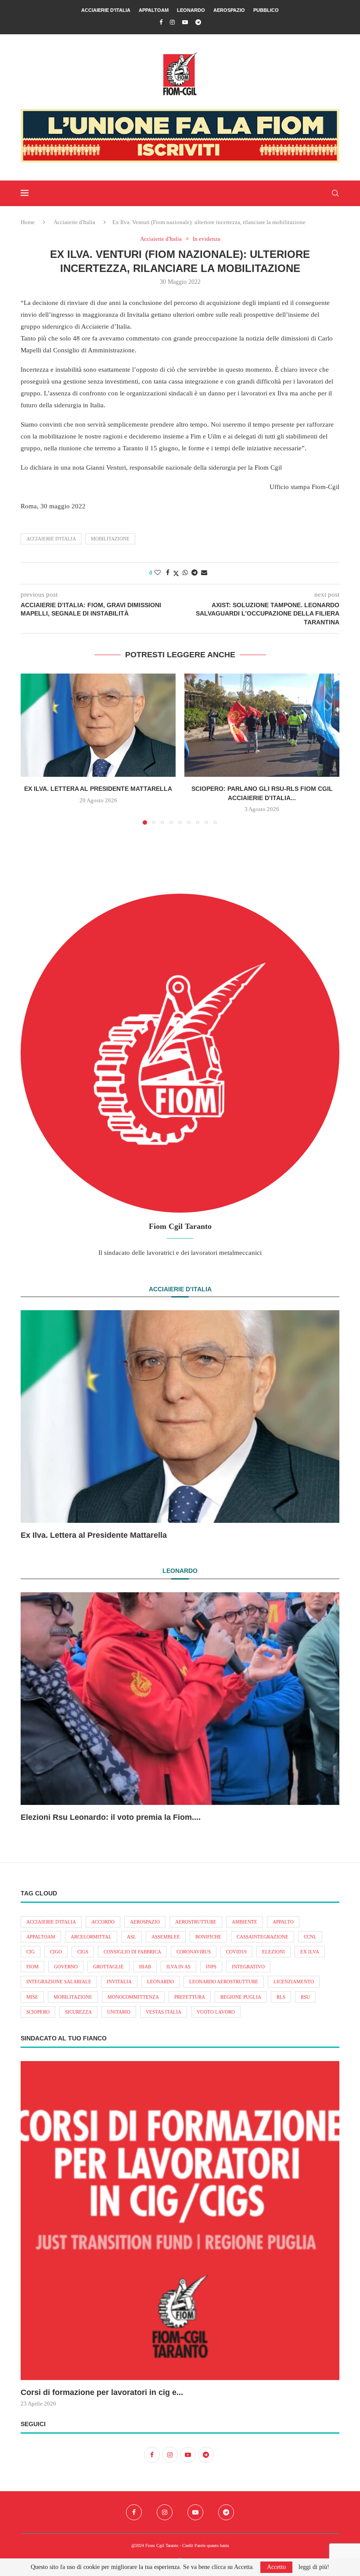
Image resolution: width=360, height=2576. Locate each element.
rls (281, 1997)
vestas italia (164, 2012)
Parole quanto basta (212, 2545)
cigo (56, 1952)
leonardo (160, 1982)
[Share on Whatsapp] (185, 573)
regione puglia (241, 1997)
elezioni (274, 1952)
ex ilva (310, 1952)
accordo (103, 1922)
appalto (283, 1922)
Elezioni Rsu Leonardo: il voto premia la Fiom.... (111, 1817)
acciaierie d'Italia (51, 539)
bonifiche (208, 1937)
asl (131, 1937)
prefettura (190, 1997)
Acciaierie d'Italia (74, 222)
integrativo (248, 1967)
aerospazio (145, 1922)
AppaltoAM (154, 10)
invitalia (119, 1982)
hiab (145, 1967)
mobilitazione (110, 539)
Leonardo (191, 10)
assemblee (166, 1937)
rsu (305, 1997)
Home (28, 222)
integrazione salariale (59, 1982)
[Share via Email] (204, 573)
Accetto (276, 2567)
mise (32, 1997)
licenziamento (294, 1982)
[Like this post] (158, 573)
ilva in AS (178, 1967)
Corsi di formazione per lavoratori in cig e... (102, 2392)
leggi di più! (314, 2567)
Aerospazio (229, 10)
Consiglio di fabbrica (132, 1952)
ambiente (245, 1922)
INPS (211, 1967)
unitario (119, 2012)
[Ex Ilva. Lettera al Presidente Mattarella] (98, 725)
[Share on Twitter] (176, 573)
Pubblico (266, 10)
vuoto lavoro (216, 2012)
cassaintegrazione (263, 1937)
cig (31, 1952)
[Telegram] (198, 22)
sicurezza (78, 2012)
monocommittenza (133, 1997)
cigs (83, 1952)
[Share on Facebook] (168, 573)
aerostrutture (196, 1922)
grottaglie (108, 1967)
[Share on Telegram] (194, 573)
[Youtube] (185, 22)
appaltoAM (41, 1937)
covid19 (236, 1952)
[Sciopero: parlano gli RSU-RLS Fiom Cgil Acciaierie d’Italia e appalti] (262, 725)
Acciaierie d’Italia (106, 10)
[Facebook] (161, 22)
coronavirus (194, 1952)
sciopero (38, 2012)
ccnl (310, 1937)
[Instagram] (172, 22)
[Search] (335, 193)
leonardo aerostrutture (224, 1982)
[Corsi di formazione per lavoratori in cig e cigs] (180, 2221)
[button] (32, 749)
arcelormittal (91, 1937)
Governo (66, 1967)
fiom (32, 1967)
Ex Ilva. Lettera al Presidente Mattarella (98, 789)
